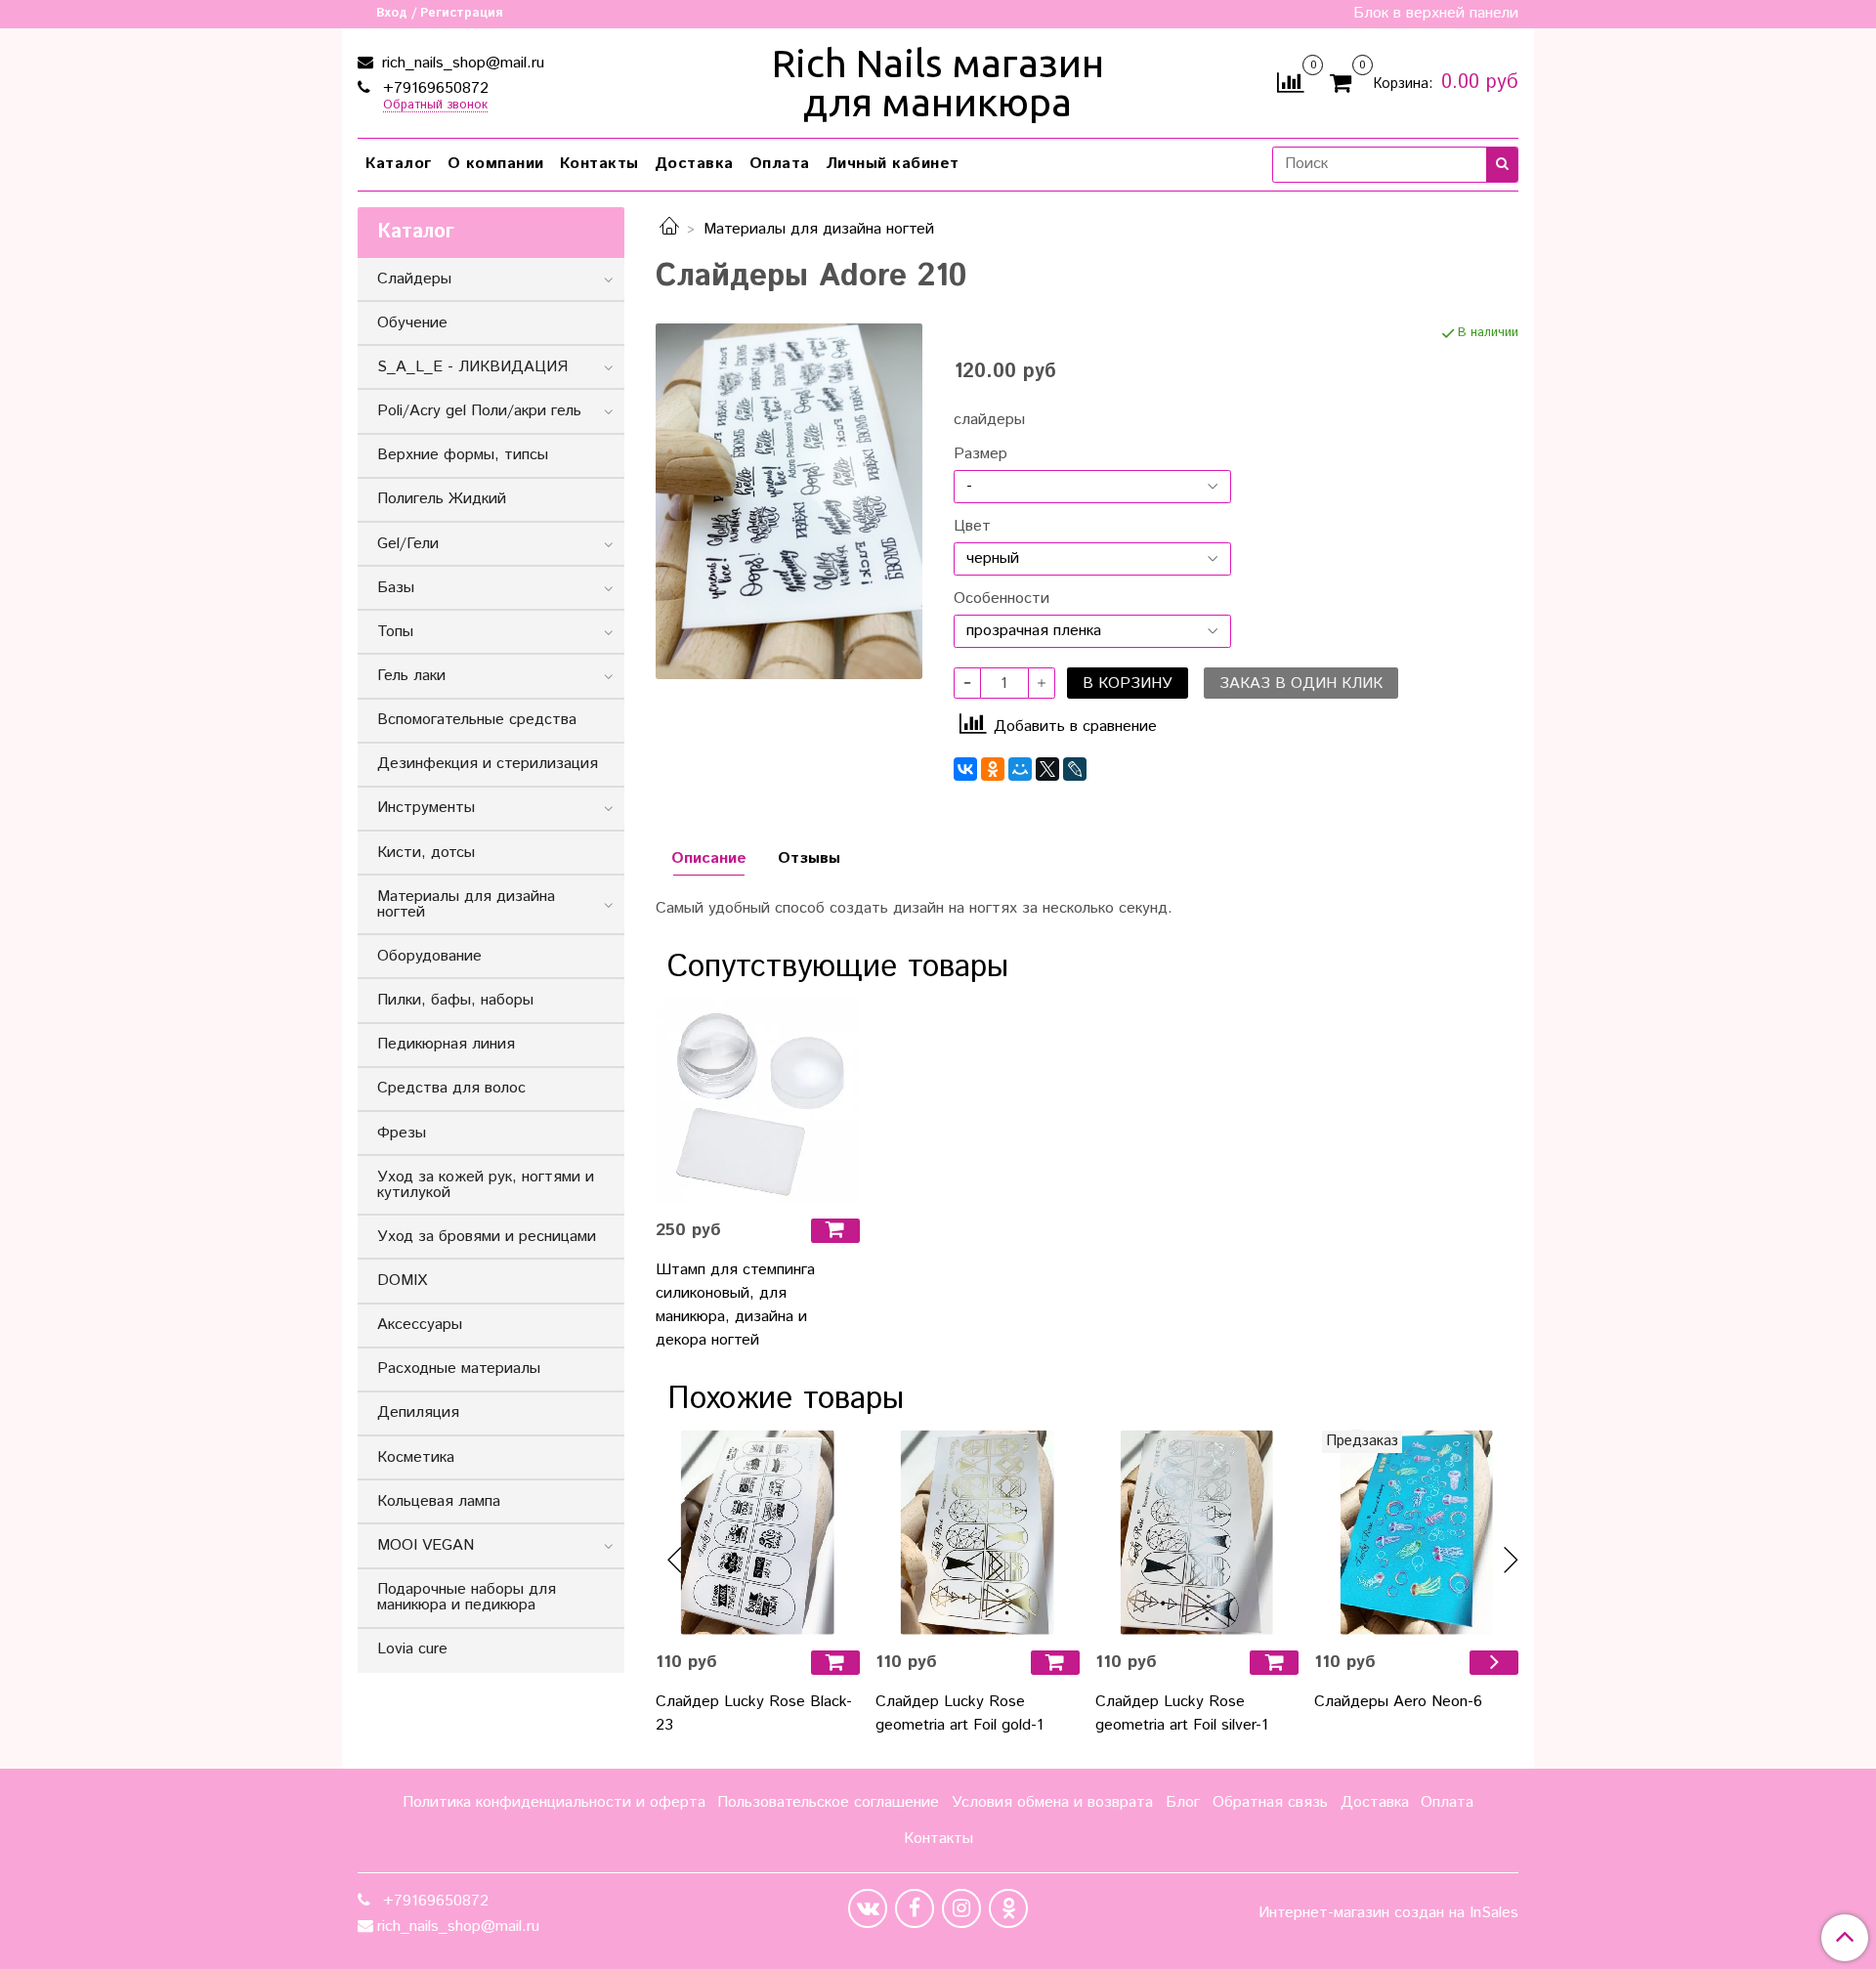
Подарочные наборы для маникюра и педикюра (467, 1597)
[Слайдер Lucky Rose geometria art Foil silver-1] (1197, 1533)
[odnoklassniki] (1008, 1908)
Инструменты (426, 808)
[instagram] (961, 1908)
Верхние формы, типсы (463, 455)
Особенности (1002, 599)
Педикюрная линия (446, 1044)
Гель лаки (411, 676)
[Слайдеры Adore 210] (789, 501)
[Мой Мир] (1020, 769)
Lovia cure (412, 1649)
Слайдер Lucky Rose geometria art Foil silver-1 (1182, 1713)
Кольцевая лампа (439, 1501)
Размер (981, 454)
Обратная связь (1270, 1802)
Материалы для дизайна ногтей (819, 229)
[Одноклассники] (993, 769)
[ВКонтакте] (965, 769)
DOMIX (402, 1281)
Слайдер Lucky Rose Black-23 (754, 1713)
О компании (496, 164)
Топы (395, 632)
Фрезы (402, 1133)
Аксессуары (420, 1325)
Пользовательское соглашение (828, 1802)
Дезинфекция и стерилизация (488, 764)
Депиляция (418, 1413)
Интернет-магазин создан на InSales (1388, 1913)
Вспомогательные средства (477, 720)
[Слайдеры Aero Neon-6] (1416, 1533)
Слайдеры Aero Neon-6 (1398, 1702)
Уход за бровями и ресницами (487, 1237)
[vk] (868, 1908)
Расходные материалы (459, 1369)
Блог (1183, 1802)
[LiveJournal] (1075, 769)
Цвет (972, 527)
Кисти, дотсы (426, 853)
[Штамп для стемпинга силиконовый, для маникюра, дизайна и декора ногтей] (758, 1101)
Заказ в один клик (1301, 684)
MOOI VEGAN (426, 1545)
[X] (1047, 769)
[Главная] (669, 229)
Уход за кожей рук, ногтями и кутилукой (486, 1185)
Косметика (416, 1457)
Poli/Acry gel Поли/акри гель (479, 411)
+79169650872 (433, 88)
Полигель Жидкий (442, 499)
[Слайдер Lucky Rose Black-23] (758, 1533)
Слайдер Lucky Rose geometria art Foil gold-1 (959, 1713)
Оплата (780, 164)
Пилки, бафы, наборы (455, 1000)
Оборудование (429, 956)
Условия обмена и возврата (1052, 1802)
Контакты (599, 164)
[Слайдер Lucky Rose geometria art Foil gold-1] (978, 1533)
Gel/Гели (408, 544)
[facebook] (915, 1908)
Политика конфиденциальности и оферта (554, 1802)
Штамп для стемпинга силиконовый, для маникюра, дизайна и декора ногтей (735, 1305)
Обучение (412, 323)
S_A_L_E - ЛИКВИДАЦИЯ (472, 367)
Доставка (694, 164)
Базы (396, 588)
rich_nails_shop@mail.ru (461, 63)
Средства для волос (451, 1088)
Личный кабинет (893, 164)
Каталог (399, 164)
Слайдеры (414, 279)
